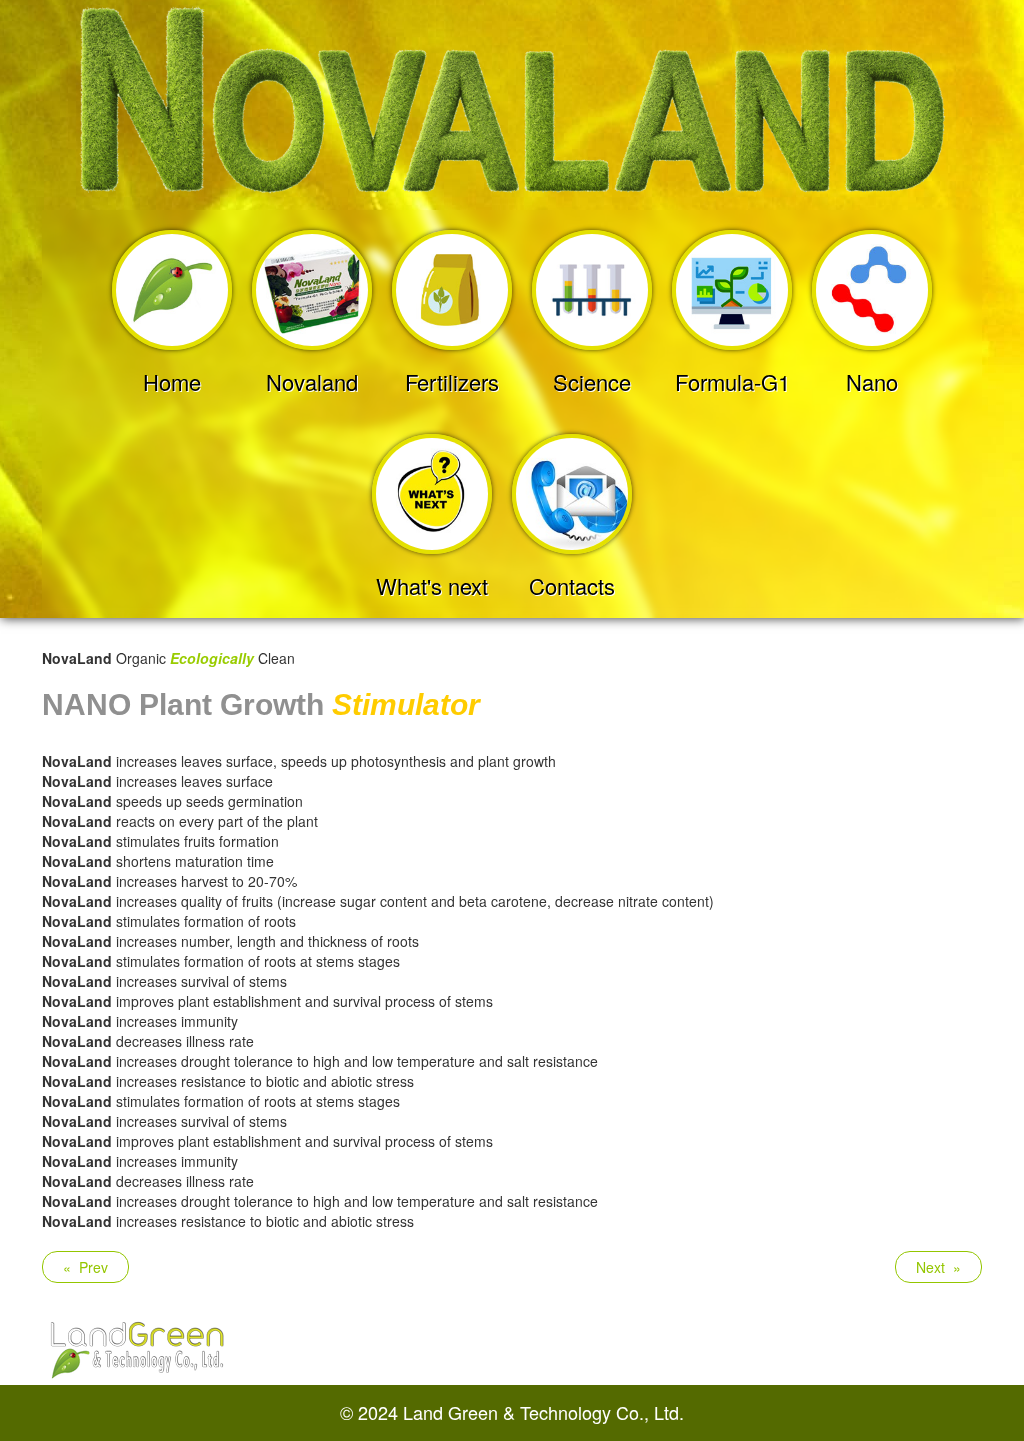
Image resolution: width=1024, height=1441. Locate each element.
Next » (938, 1267)
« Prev (85, 1267)
